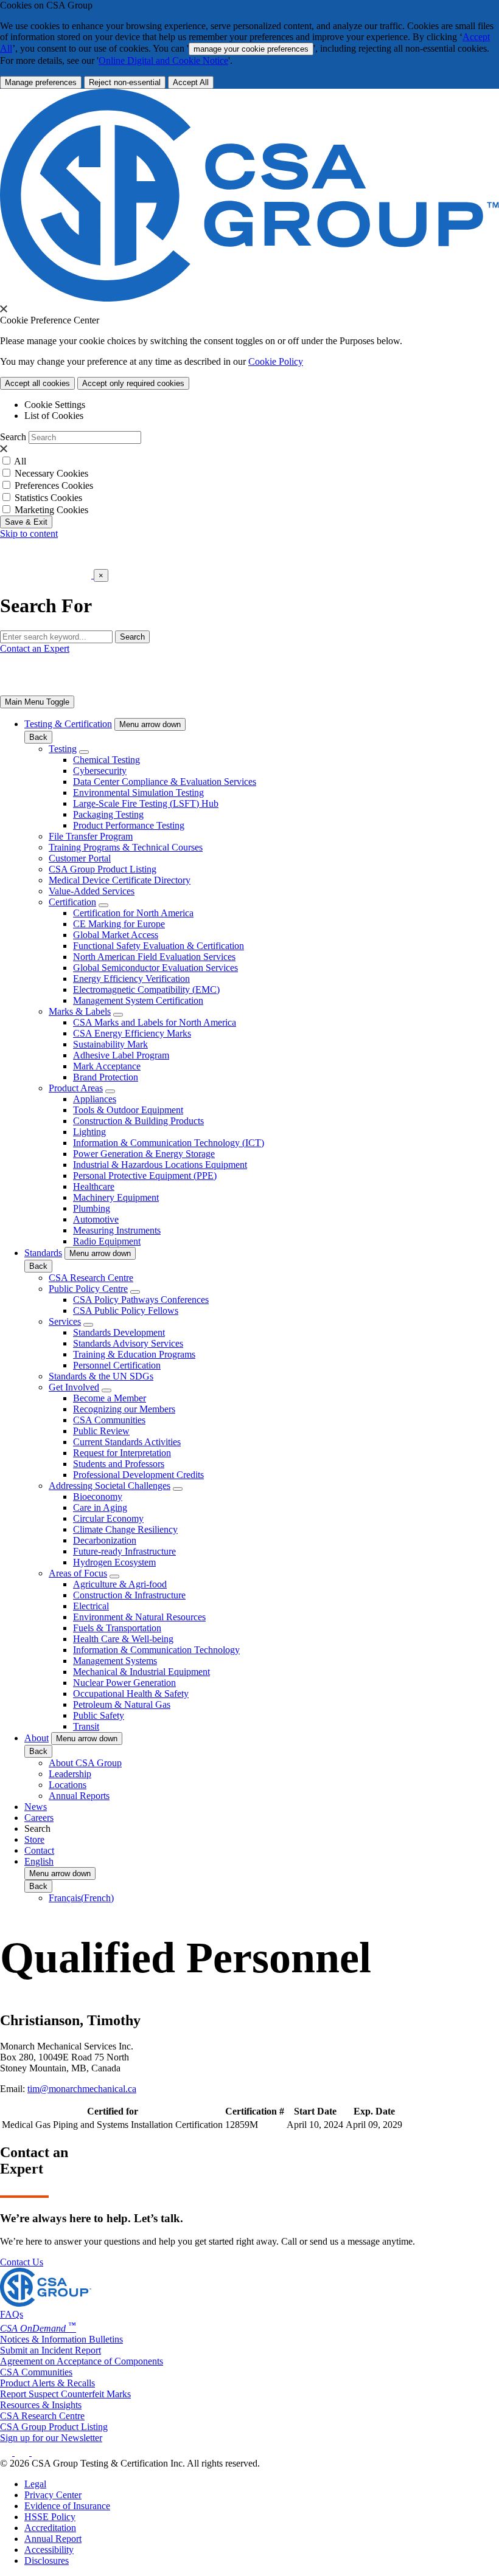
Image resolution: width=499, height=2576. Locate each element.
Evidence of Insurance (67, 2506)
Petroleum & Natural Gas (122, 1704)
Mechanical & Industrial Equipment (141, 1672)
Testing (63, 749)
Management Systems (115, 1661)
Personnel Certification (117, 1365)
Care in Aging (100, 1507)
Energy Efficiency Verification (131, 979)
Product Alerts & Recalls (47, 2383)
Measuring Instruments (117, 1230)
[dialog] (249, 591)
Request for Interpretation (122, 1453)
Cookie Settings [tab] (55, 405)
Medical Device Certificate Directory (120, 880)
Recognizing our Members (124, 1409)
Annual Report (53, 2539)
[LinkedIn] (7, 2452)
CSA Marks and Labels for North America (155, 1022)
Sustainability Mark (110, 1044)
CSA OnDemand (38, 2328)
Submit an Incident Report (51, 2350)
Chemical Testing (106, 760)
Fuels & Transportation (117, 1628)
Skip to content (29, 534)
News (36, 1807)
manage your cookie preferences (251, 49)
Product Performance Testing (129, 825)
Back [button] (38, 737)
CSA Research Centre (91, 1278)
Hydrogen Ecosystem (114, 1562)
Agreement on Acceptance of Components (82, 2361)
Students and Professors (119, 1464)
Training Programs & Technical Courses (126, 847)
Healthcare (94, 1186)
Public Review (101, 1431)
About (37, 1738)
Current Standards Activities (127, 1442)
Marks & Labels (80, 1011)
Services (65, 1321)
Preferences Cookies (54, 485)
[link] (37, 702)
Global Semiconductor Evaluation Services (155, 968)
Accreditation (50, 2528)
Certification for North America (133, 913)
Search (13, 437)
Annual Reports (79, 1796)
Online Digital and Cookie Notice (163, 60)
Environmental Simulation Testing (138, 792)
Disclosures (47, 2560)
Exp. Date (374, 2111)
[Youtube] (46, 2452)
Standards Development (119, 1332)
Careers (39, 1818)
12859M (242, 2125)
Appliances (95, 1099)
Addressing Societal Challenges (110, 1486)
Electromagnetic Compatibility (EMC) (146, 989)
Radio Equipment (107, 1241)
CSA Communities (109, 1420)
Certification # (255, 2111)
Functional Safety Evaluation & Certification (159, 946)
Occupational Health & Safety (131, 1694)
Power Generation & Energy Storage (144, 1154)
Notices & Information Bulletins (61, 2339)
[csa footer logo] (46, 2303)
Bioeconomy (98, 1497)
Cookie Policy (276, 361)
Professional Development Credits (138, 1475)
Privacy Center (53, 2495)
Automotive (96, 1219)
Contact (39, 1850)
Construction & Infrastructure (129, 1595)
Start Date (315, 2111)
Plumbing (92, 1208)
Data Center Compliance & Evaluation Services (165, 782)
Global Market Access (116, 935)
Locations (68, 1785)
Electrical (91, 1606)
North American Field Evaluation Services (154, 957)
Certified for (113, 2111)
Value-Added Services (92, 891)
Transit (86, 1726)
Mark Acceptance (107, 1066)
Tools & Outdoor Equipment (128, 1110)
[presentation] (4, 309)
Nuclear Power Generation (124, 1683)
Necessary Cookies (51, 473)
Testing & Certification (68, 724)
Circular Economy (108, 1518)
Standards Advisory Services (128, 1343)
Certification (72, 902)
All (20, 461)
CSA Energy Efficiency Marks (132, 1033)
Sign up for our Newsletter (51, 2438)
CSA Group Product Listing (103, 869)
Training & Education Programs (134, 1354)
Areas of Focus (78, 1573)
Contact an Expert (35, 648)
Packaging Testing (108, 814)
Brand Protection (106, 1077)
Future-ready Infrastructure (124, 1551)
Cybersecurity (100, 771)
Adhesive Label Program (121, 1055)
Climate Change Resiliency (125, 1529)
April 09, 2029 (374, 2125)
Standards (43, 1253)
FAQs (12, 2314)
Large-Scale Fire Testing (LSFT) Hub (146, 803)
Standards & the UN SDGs (101, 1376)
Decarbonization (105, 1540)
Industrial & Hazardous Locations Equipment (160, 1165)
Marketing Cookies (51, 510)
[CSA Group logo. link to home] (249, 298)
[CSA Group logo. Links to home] (47, 575)
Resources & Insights (41, 2405)
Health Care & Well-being (123, 1639)
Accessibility (49, 2550)
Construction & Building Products (138, 1121)
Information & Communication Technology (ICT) (169, 1143)
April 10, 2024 (315, 2125)
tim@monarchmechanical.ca (82, 2089)
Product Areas (76, 1088)
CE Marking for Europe (119, 924)
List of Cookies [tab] (54, 416)
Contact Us (22, 2262)
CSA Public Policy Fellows (126, 1310)
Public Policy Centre (88, 1289)
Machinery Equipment (116, 1197)
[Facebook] (28, 2452)
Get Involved (74, 1387)
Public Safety (99, 1715)
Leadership (70, 1774)
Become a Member (110, 1398)
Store (34, 1839)
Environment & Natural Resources (139, 1617)
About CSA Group (85, 1763)
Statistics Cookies (48, 498)
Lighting (89, 1132)
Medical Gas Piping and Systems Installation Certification (112, 2125)
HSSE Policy (50, 2517)
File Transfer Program (91, 836)
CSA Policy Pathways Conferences (141, 1300)
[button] (150, 724)
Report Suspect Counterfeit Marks (65, 2394)
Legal (35, 2484)
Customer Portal (80, 858)
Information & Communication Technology (156, 1650)
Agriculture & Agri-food (120, 1584)
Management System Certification (138, 1000)
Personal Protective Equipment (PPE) (145, 1176)
